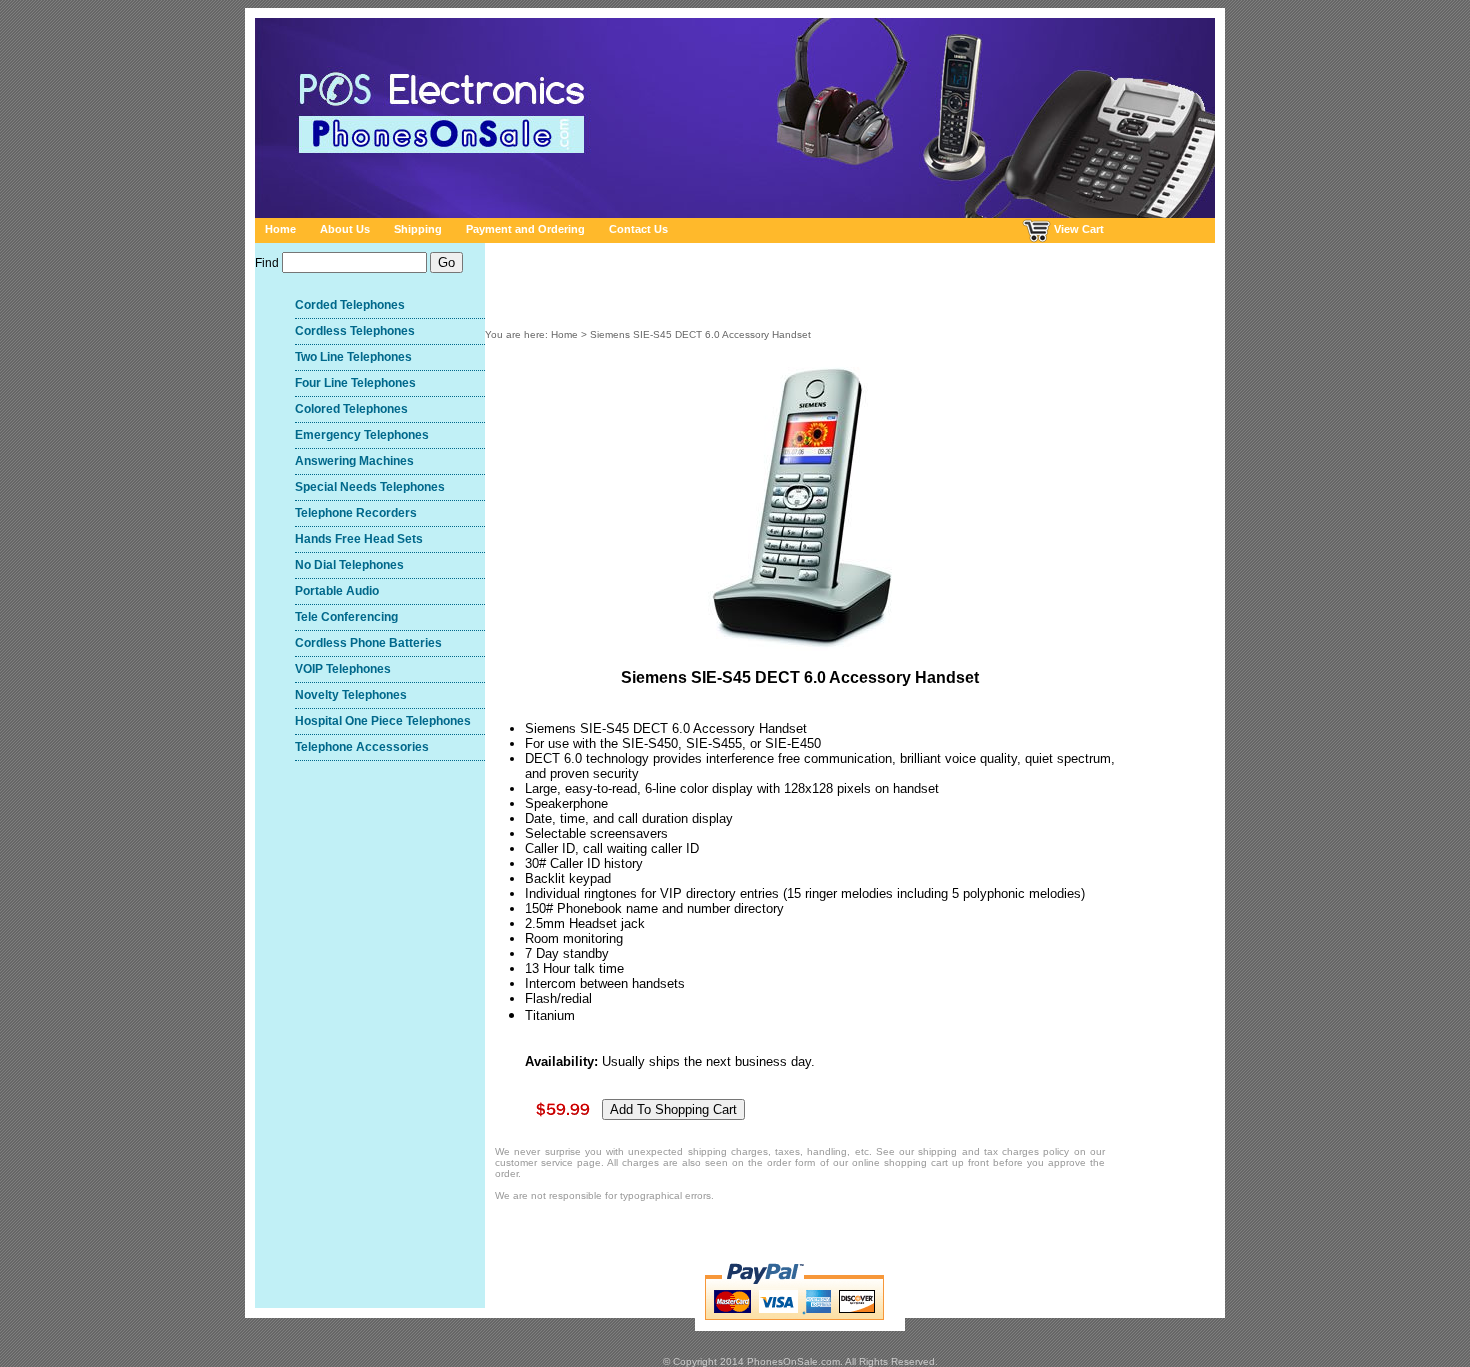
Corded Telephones (350, 305)
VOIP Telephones (343, 669)
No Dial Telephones (349, 565)
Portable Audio (337, 591)
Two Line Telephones (353, 357)
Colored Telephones (351, 409)
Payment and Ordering (525, 229)
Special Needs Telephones (370, 487)
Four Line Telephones (355, 383)
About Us (345, 229)
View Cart (1077, 229)
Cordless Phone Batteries (368, 643)
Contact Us (638, 229)
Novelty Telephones (351, 695)
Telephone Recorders (356, 513)
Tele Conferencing (346, 617)
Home (280, 229)
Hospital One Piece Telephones (383, 721)
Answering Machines (354, 461)
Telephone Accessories (362, 747)
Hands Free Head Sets (359, 539)
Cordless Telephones (355, 331)
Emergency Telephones (362, 435)
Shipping (418, 229)
